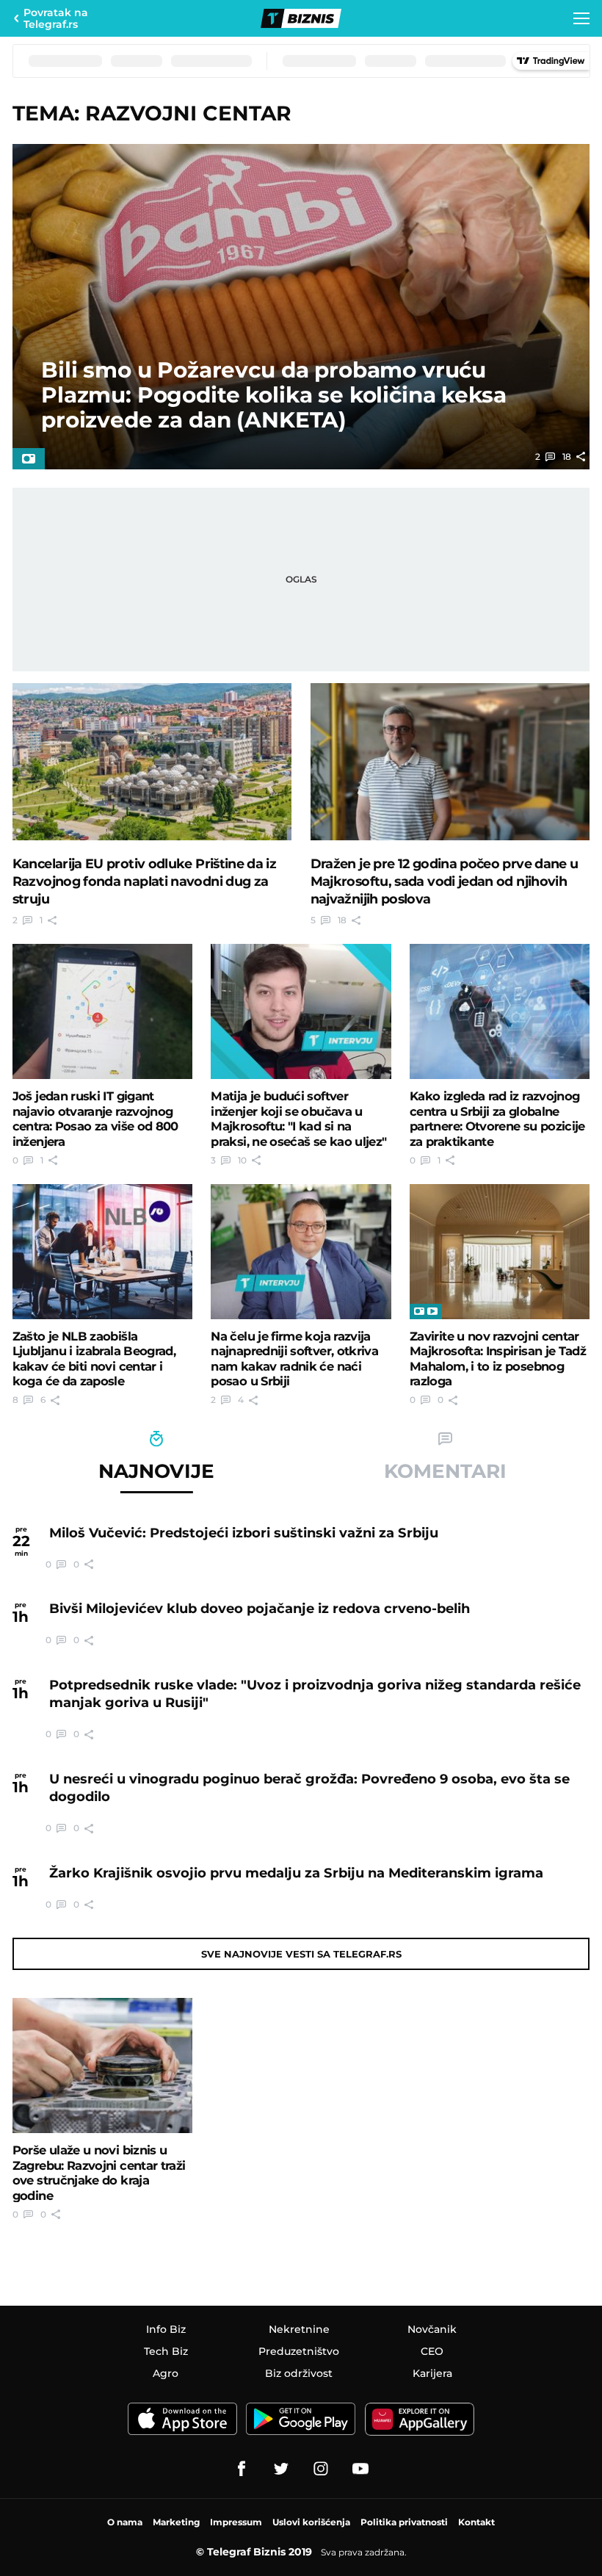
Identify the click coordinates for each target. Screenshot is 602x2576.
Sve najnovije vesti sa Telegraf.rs (301, 1954)
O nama (125, 2522)
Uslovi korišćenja (311, 2522)
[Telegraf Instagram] (321, 2469)
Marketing (176, 2522)
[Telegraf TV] (360, 2469)
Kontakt (476, 2522)
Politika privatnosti (404, 2522)
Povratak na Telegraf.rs (56, 18)
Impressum (236, 2522)
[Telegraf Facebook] (242, 2469)
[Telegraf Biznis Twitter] (281, 2469)
